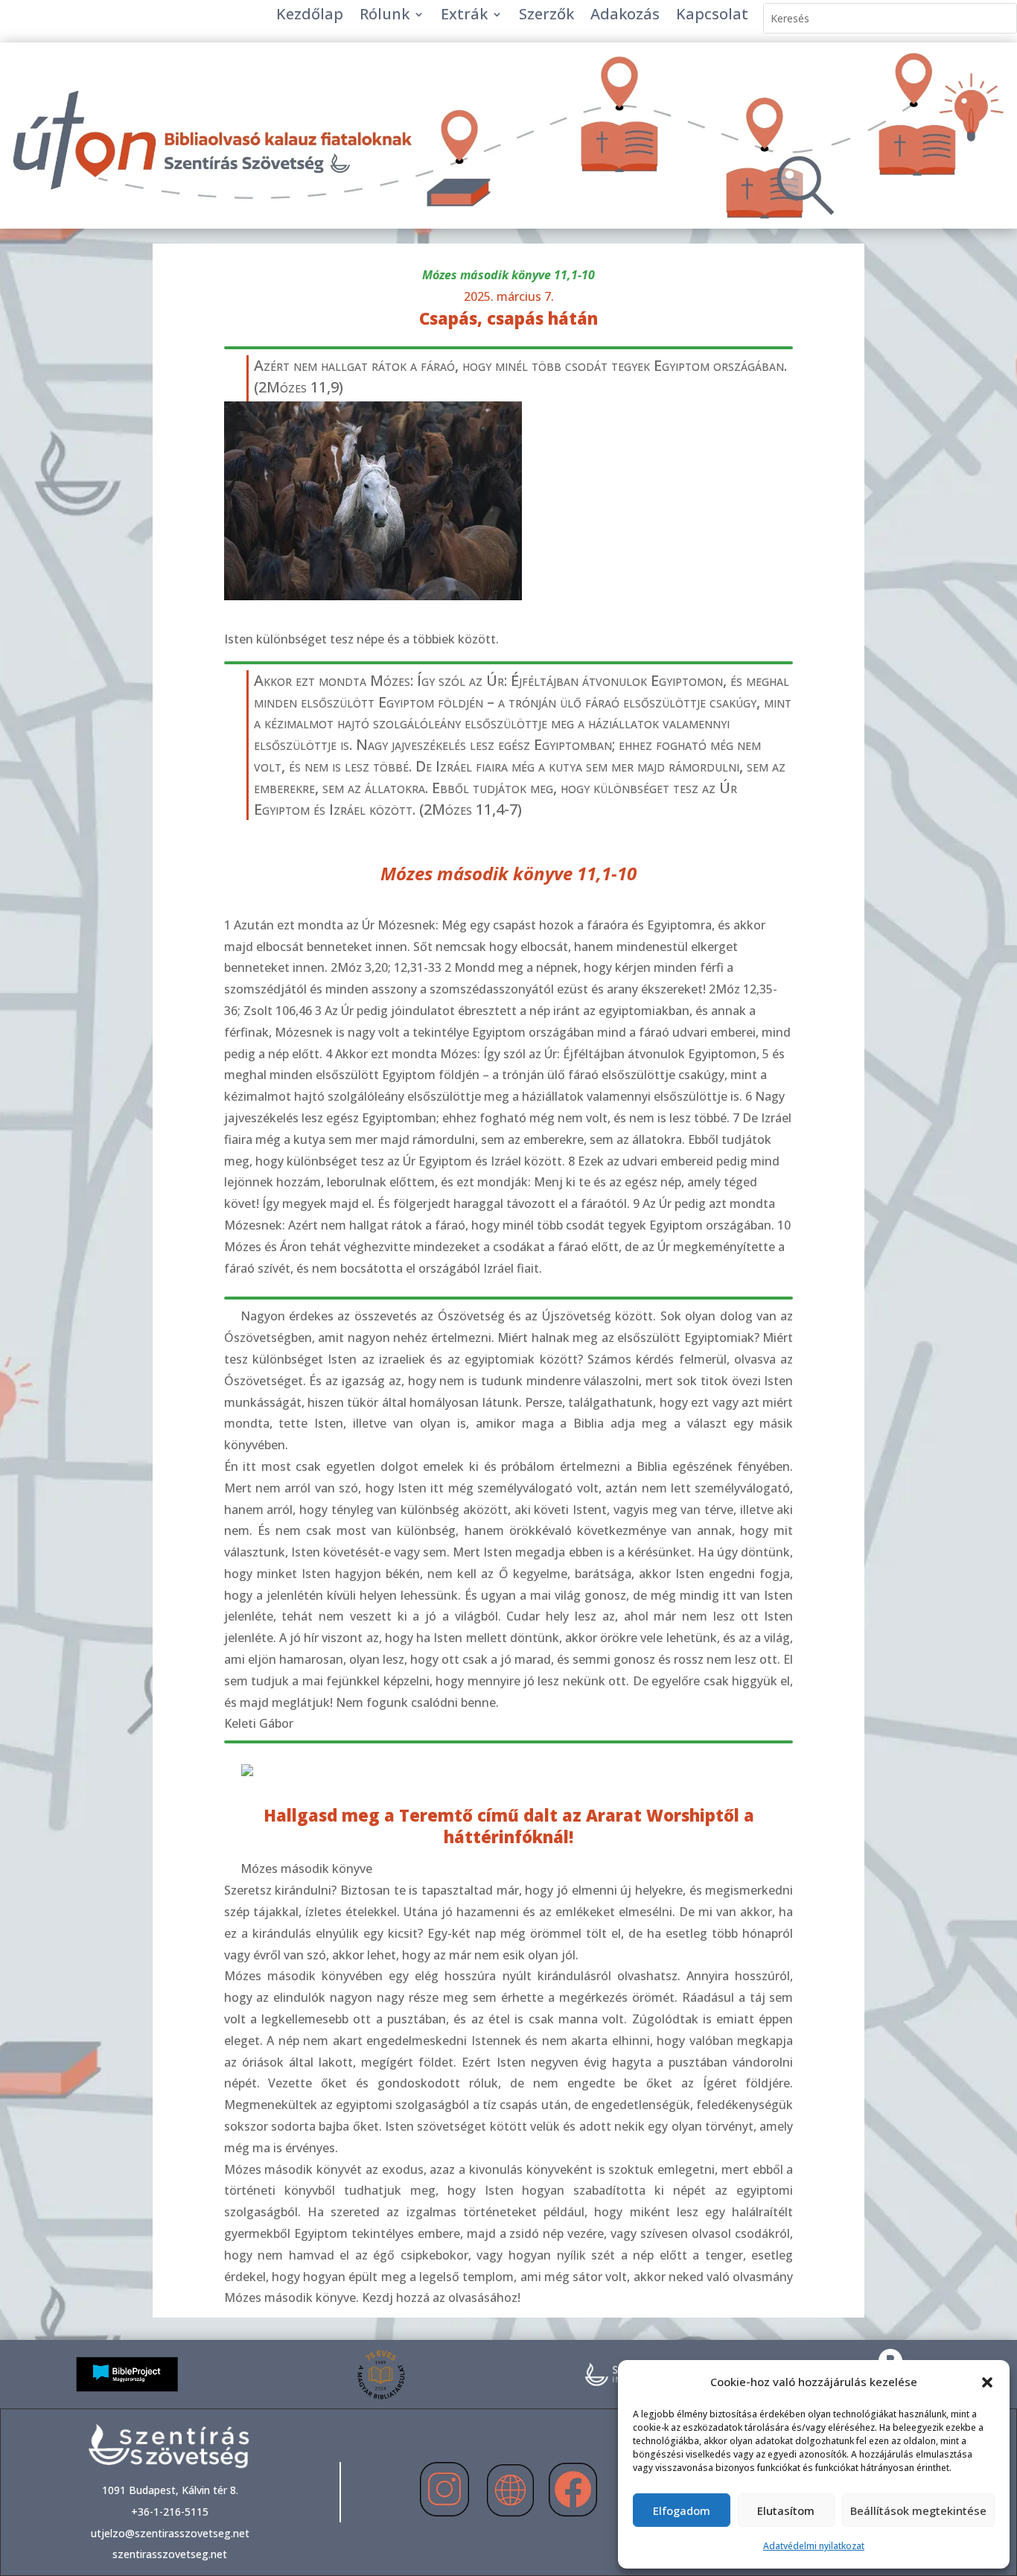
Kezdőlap (310, 16)
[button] (987, 2382)
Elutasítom (786, 2510)
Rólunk (385, 16)
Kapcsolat (712, 16)
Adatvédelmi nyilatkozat (814, 2546)
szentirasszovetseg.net (170, 2554)
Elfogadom (682, 2510)
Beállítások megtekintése (918, 2510)
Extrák (464, 16)
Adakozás (625, 16)
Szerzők (546, 16)
